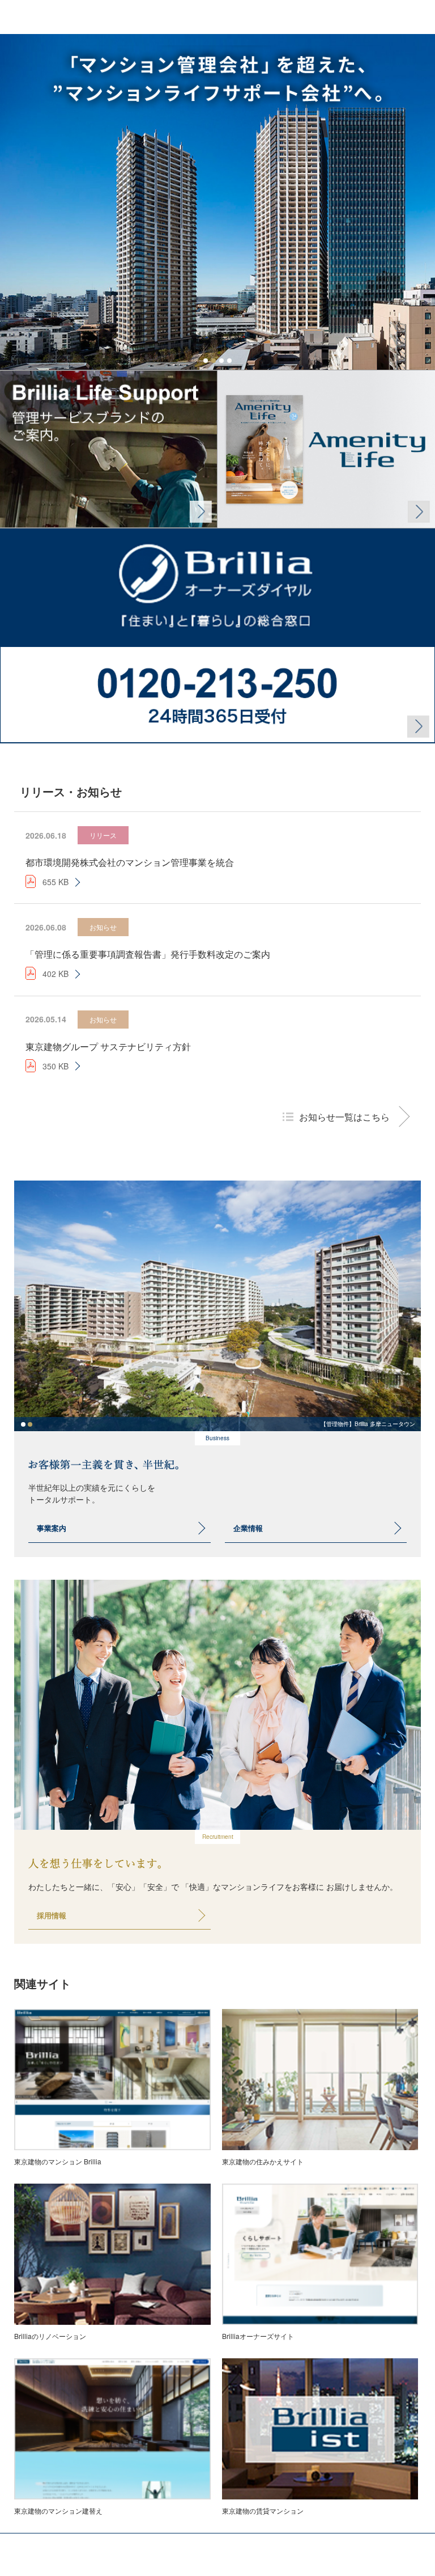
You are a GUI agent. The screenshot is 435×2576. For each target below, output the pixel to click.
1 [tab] (206, 361)
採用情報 (52, 1915)
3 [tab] (221, 361)
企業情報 (248, 1528)
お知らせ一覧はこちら (344, 1117)
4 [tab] (229, 361)
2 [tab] (214, 361)
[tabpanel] (217, 202)
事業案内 (52, 1528)
